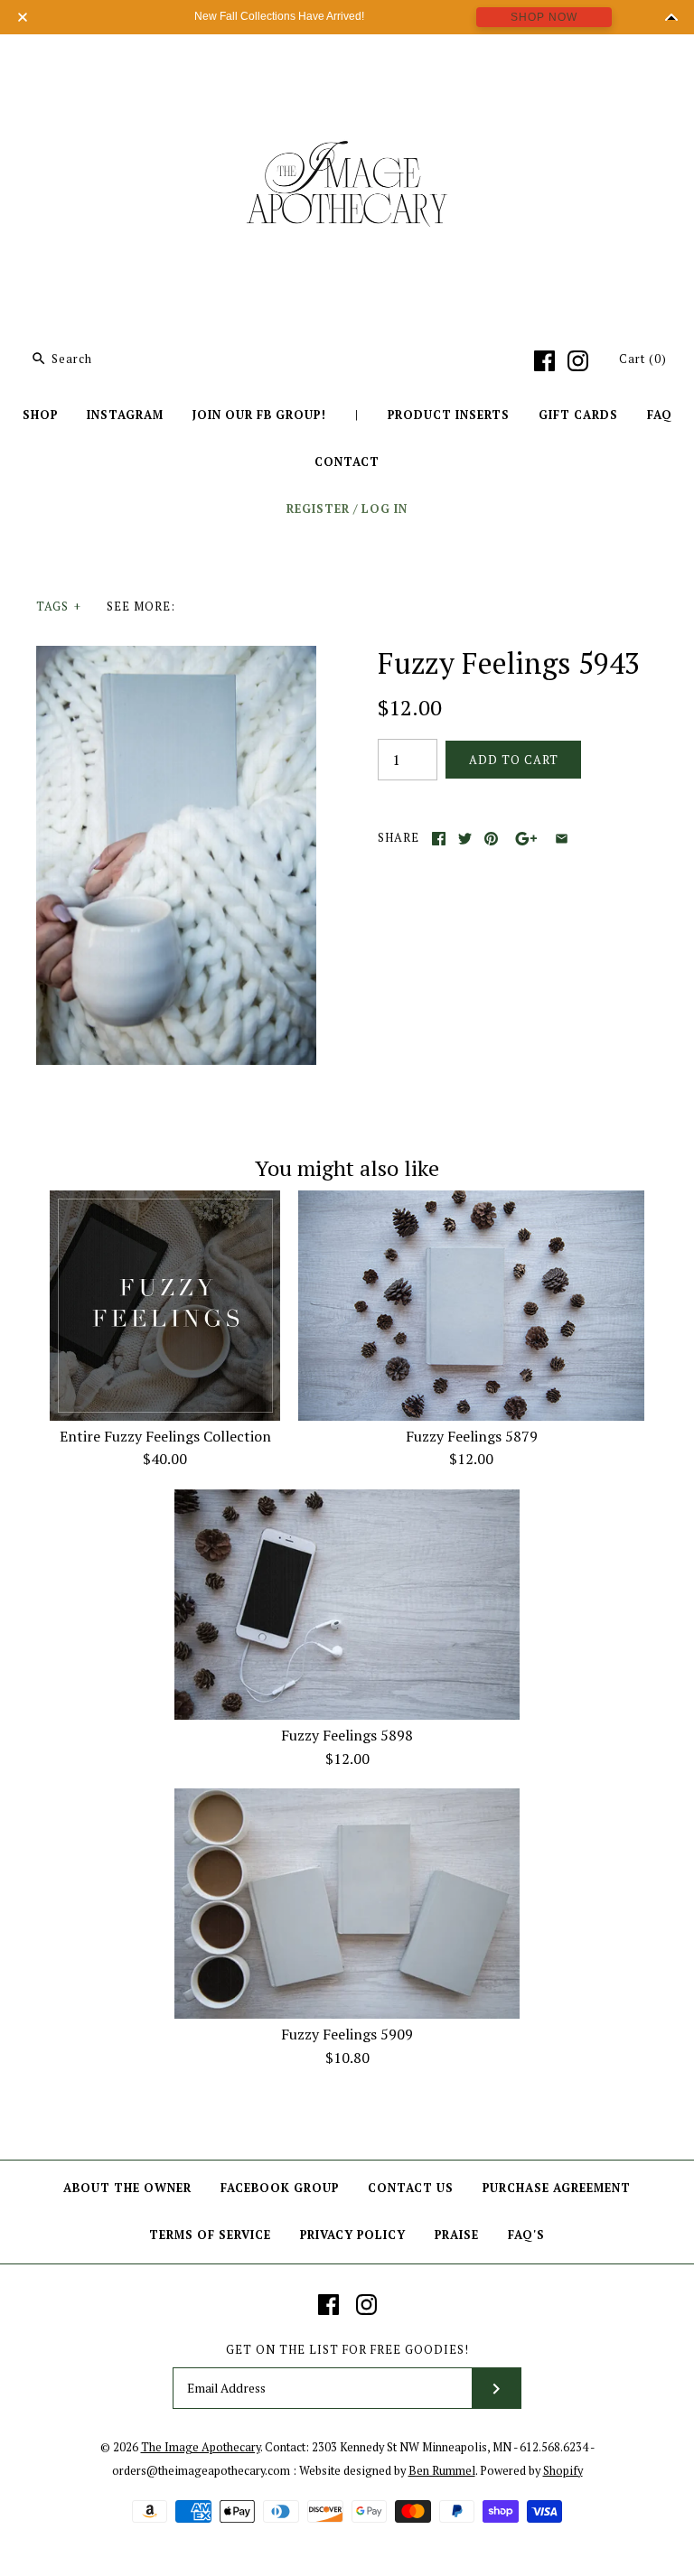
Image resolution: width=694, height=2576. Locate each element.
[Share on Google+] (526, 839)
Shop (40, 415)
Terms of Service (210, 2235)
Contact (347, 462)
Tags (59, 607)
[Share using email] (562, 839)
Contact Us (411, 2188)
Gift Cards (578, 415)
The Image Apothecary (201, 2447)
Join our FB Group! (259, 415)
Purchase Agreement (557, 2188)
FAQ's (526, 2235)
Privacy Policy (353, 2235)
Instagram (125, 415)
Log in (385, 509)
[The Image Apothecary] (347, 61)
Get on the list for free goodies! (347, 2350)
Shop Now (544, 17)
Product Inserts (449, 415)
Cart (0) (643, 359)
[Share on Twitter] (465, 839)
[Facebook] (544, 361)
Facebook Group (280, 2188)
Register (318, 509)
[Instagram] (578, 361)
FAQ (660, 415)
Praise (457, 2235)
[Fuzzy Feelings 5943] (176, 657)
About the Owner (127, 2188)
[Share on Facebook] (439, 839)
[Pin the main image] (491, 839)
